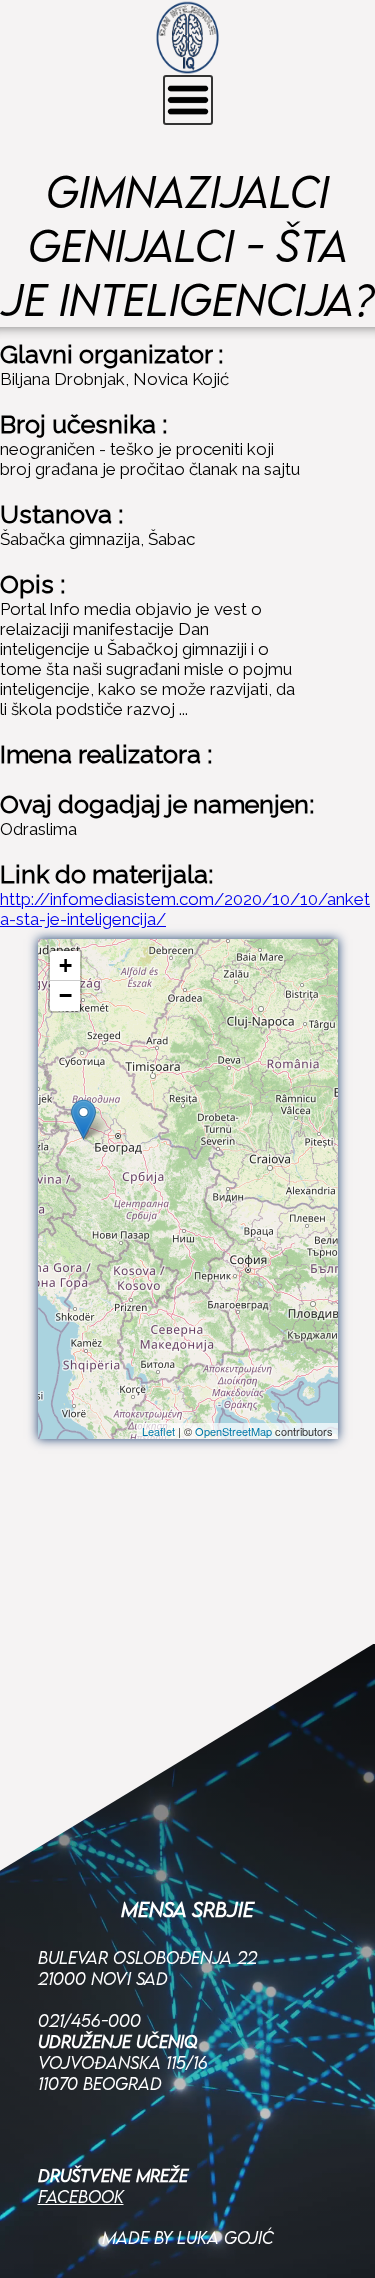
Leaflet (158, 1431)
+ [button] (65, 965)
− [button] (65, 995)
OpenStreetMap (233, 1431)
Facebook (81, 2196)
